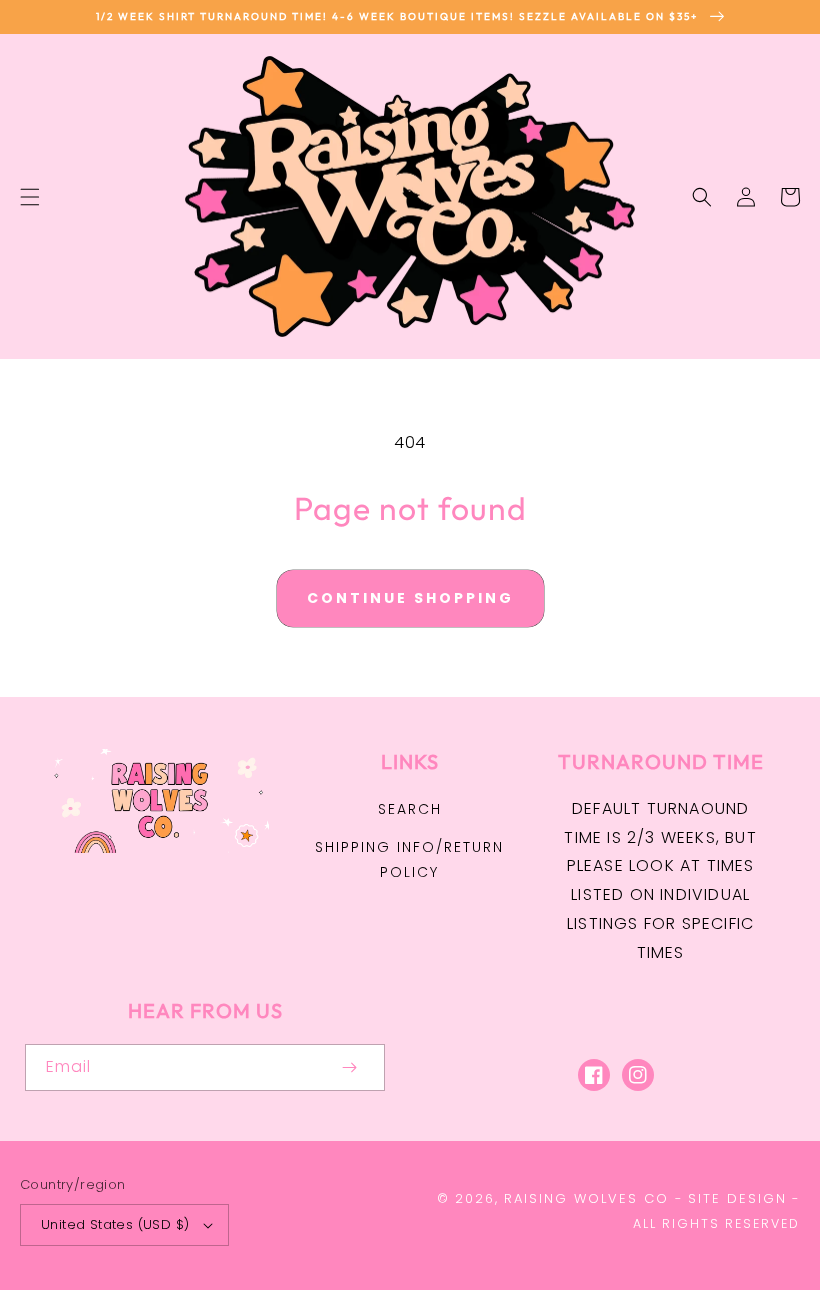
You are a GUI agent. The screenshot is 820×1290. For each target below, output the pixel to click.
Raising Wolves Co (586, 1198)
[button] (30, 197)
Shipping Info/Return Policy (409, 859)
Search (410, 809)
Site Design (737, 1198)
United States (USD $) (115, 1224)
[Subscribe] (349, 1067)
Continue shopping (410, 598)
